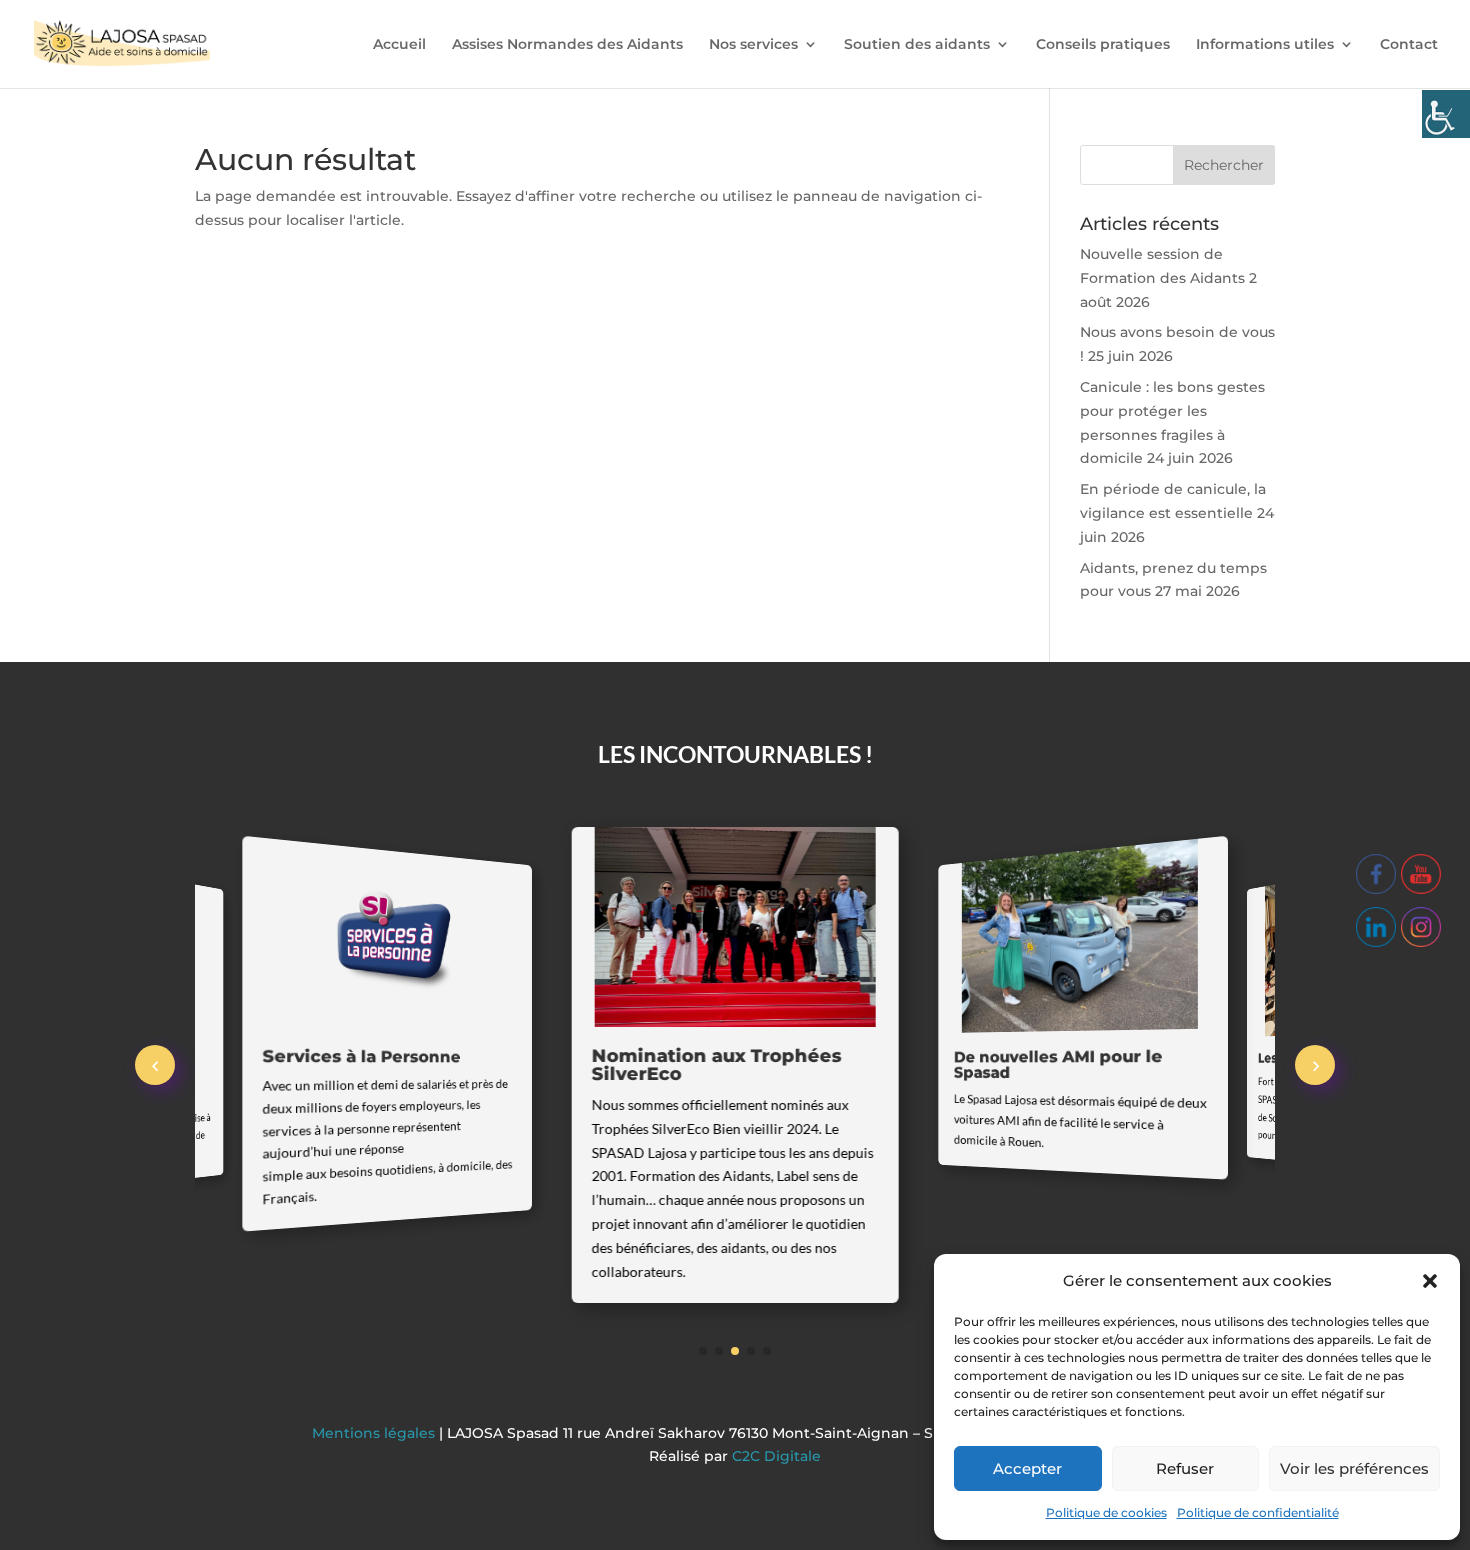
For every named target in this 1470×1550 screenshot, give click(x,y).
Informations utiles (1265, 45)
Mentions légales (375, 1433)
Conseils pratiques (1103, 45)
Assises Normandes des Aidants (567, 45)
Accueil (399, 45)
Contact (1409, 45)
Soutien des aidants (917, 45)
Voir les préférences (1354, 1468)
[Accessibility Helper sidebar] (1446, 114)
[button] (1430, 1281)
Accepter (1027, 1468)
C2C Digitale (776, 1456)
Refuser (1185, 1468)
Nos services (753, 45)
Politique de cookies (1106, 1512)
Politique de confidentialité (1258, 1512)
